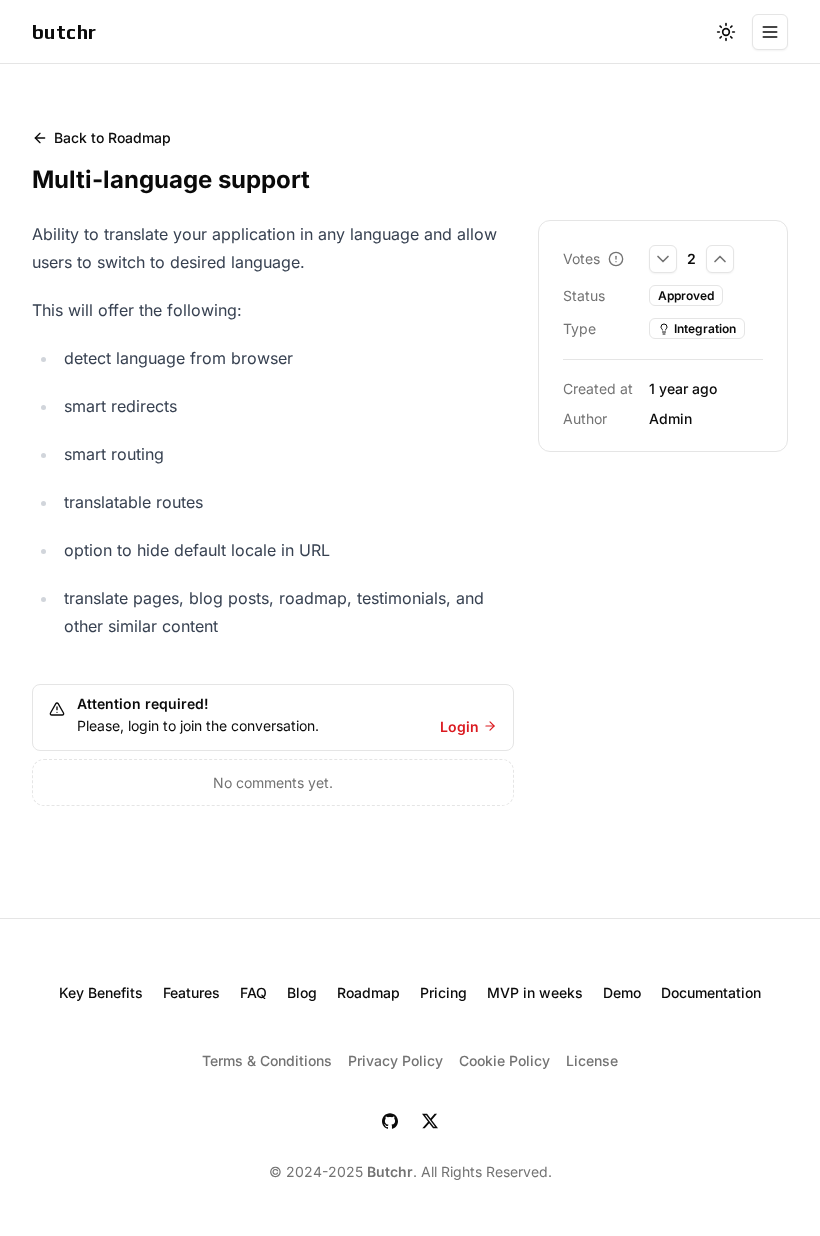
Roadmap (368, 992)
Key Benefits (101, 992)
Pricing (443, 992)
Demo (622, 992)
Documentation (711, 992)
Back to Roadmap (112, 137)
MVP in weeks (535, 992)
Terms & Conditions (267, 1060)
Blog (302, 992)
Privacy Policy (395, 1060)
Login (459, 726)
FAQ (253, 992)
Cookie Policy (504, 1060)
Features (191, 992)
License (592, 1060)
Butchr (390, 1171)
